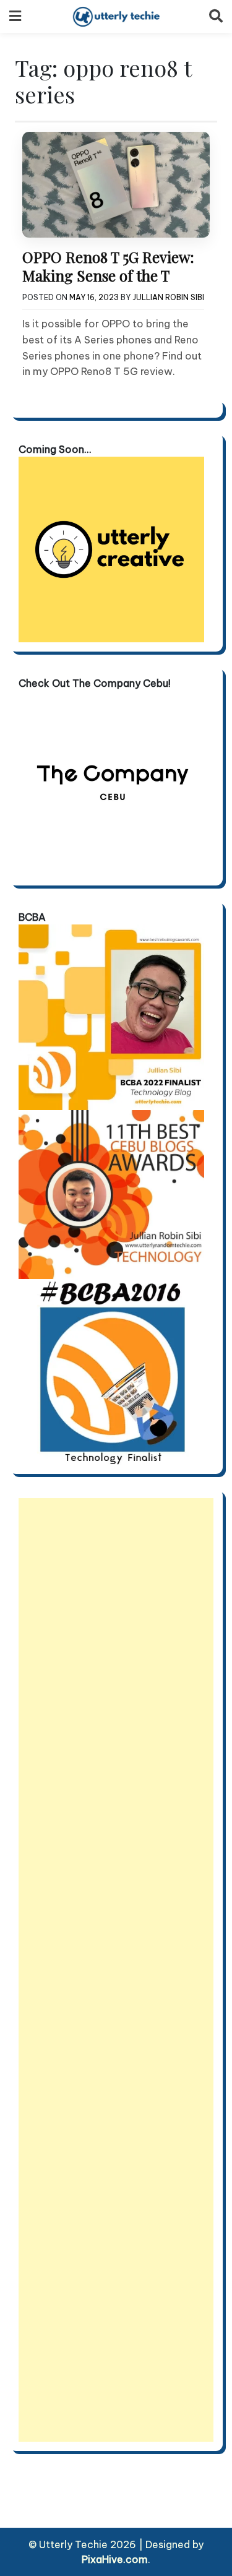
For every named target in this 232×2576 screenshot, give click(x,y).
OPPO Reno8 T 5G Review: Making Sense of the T (108, 266)
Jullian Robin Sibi (168, 297)
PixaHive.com (115, 2559)
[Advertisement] (116, 1970)
